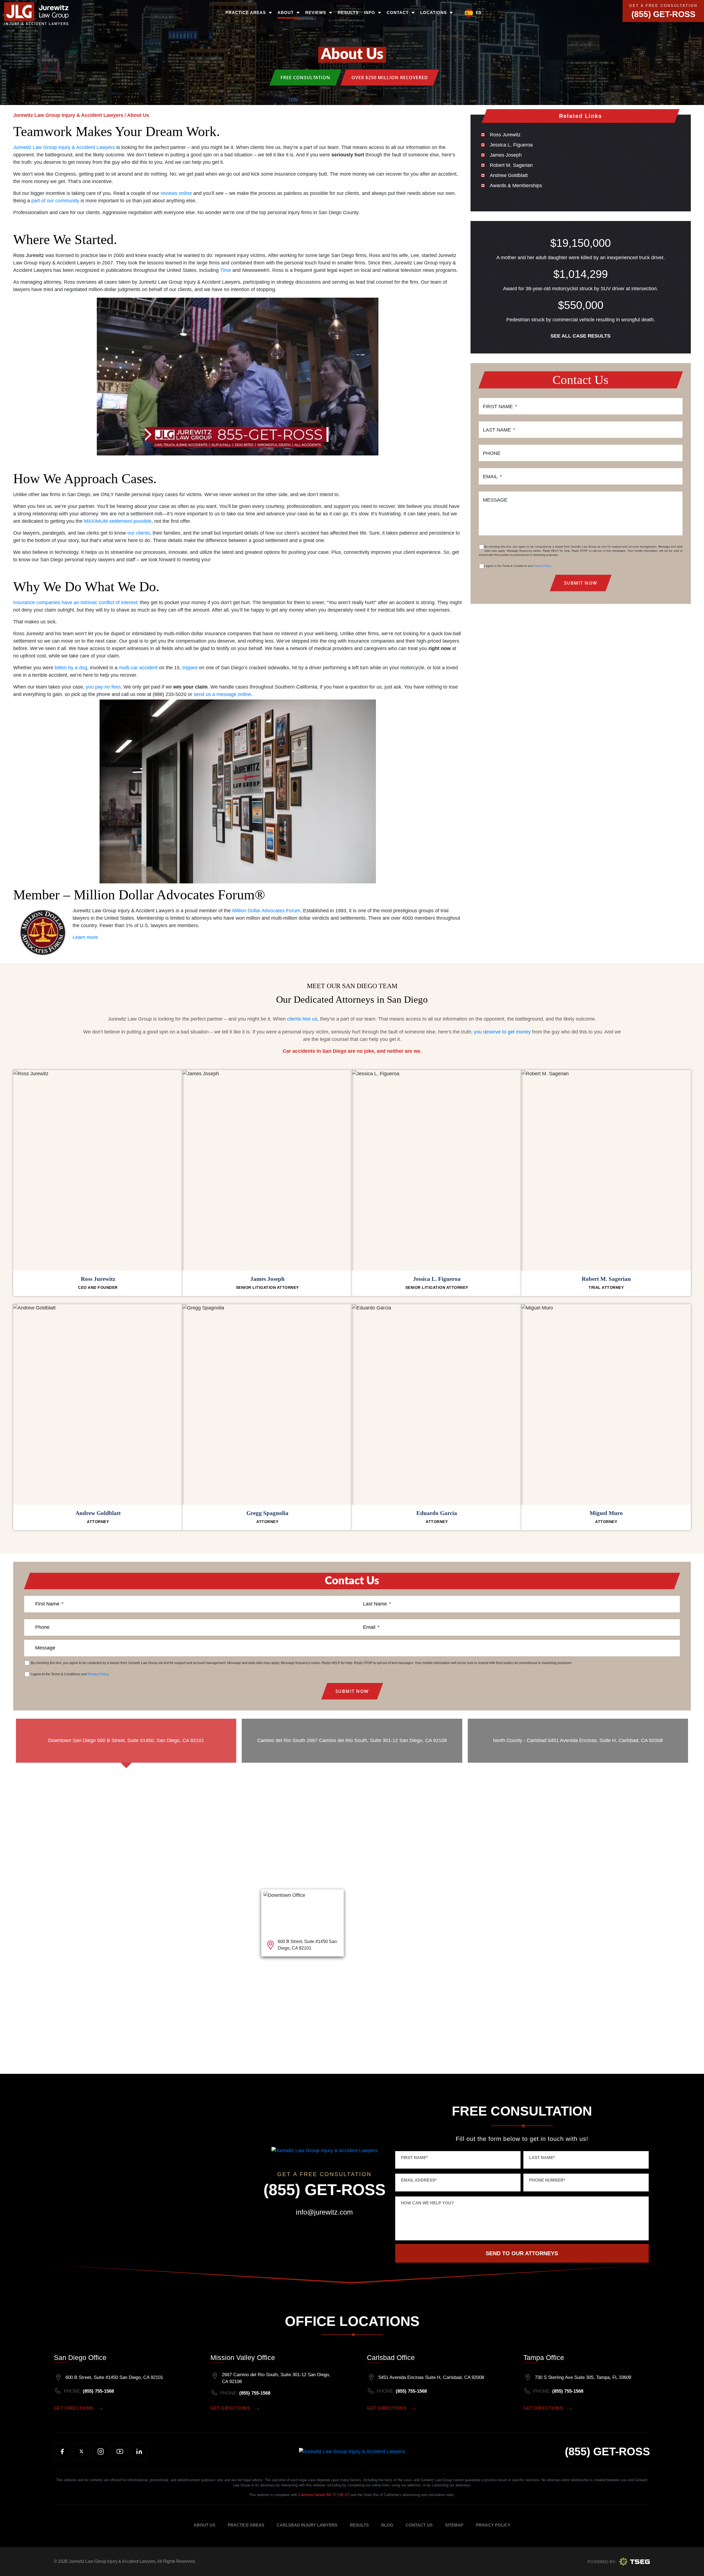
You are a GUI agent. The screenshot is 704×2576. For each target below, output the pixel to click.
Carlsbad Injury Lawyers (307, 2525)
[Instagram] (101, 2451)
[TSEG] (619, 2561)
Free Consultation (305, 78)
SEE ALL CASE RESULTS (581, 336)
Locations (434, 13)
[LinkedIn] (139, 2451)
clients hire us (302, 1019)
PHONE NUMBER (547, 2180)
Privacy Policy (542, 566)
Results (348, 13)
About (286, 13)
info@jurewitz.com (324, 2212)
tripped (190, 668)
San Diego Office (80, 2357)
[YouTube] (120, 2451)
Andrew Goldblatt (509, 175)
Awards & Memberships (516, 186)
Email (492, 477)
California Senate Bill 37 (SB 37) (324, 2495)
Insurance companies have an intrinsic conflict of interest (75, 602)
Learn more (85, 937)
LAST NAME (542, 2158)
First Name (500, 407)
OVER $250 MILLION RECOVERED (390, 78)
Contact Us (419, 2525)
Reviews (316, 13)
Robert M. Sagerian (511, 165)
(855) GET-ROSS (663, 14)
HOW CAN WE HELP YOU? (427, 2203)
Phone (492, 453)
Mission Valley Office (243, 2357)
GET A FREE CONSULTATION (663, 6)
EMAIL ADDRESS (419, 2180)
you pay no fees (103, 687)
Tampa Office (544, 2357)
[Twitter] (81, 2451)
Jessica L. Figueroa (511, 145)
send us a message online (222, 694)
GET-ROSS (607, 2451)
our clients (139, 533)
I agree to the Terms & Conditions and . (518, 566)
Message (495, 500)
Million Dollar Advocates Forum (266, 911)
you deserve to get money (502, 1032)
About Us (204, 2525)
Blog (387, 2525)
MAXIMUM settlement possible (118, 521)
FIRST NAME (414, 2158)
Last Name (499, 430)
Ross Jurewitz (29, 255)
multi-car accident (138, 668)
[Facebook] (62, 2451)
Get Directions (74, 2408)
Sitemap (454, 2525)
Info (370, 13)
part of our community (55, 201)
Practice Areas (246, 13)
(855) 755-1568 (98, 2391)
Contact (398, 13)
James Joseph (506, 155)
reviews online (176, 193)
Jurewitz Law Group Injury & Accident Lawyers (64, 147)
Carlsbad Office (391, 2357)
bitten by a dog (71, 668)
